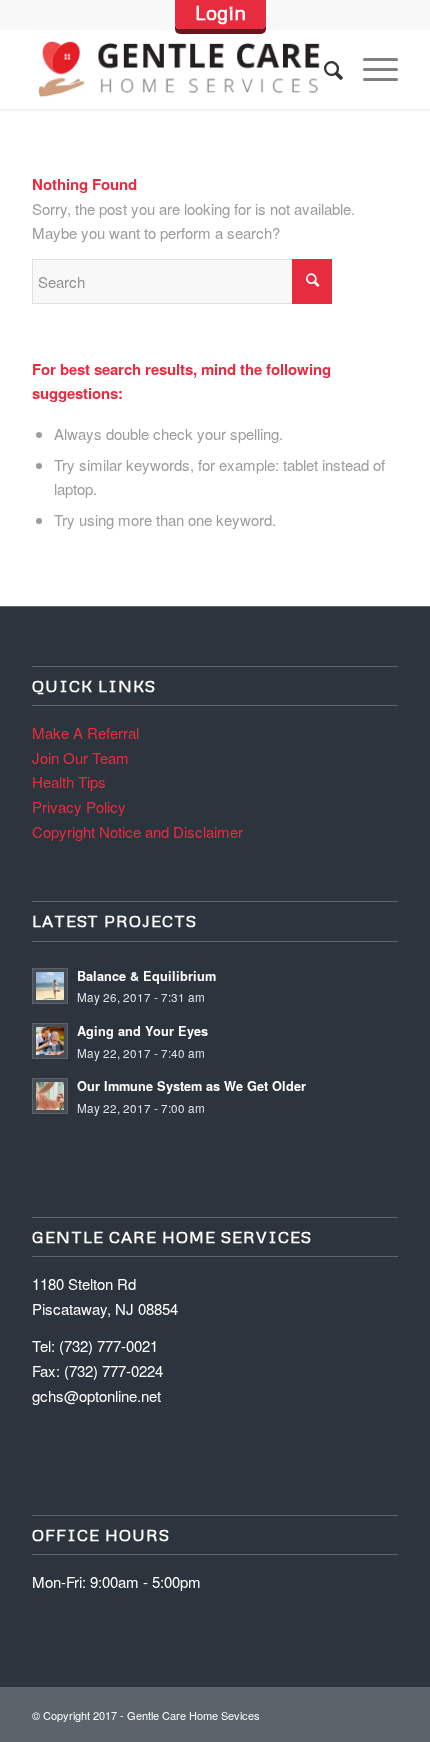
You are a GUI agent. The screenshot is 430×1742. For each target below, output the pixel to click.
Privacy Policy (79, 806)
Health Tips (69, 781)
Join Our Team (80, 757)
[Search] (323, 69)
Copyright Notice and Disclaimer (137, 831)
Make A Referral (85, 732)
